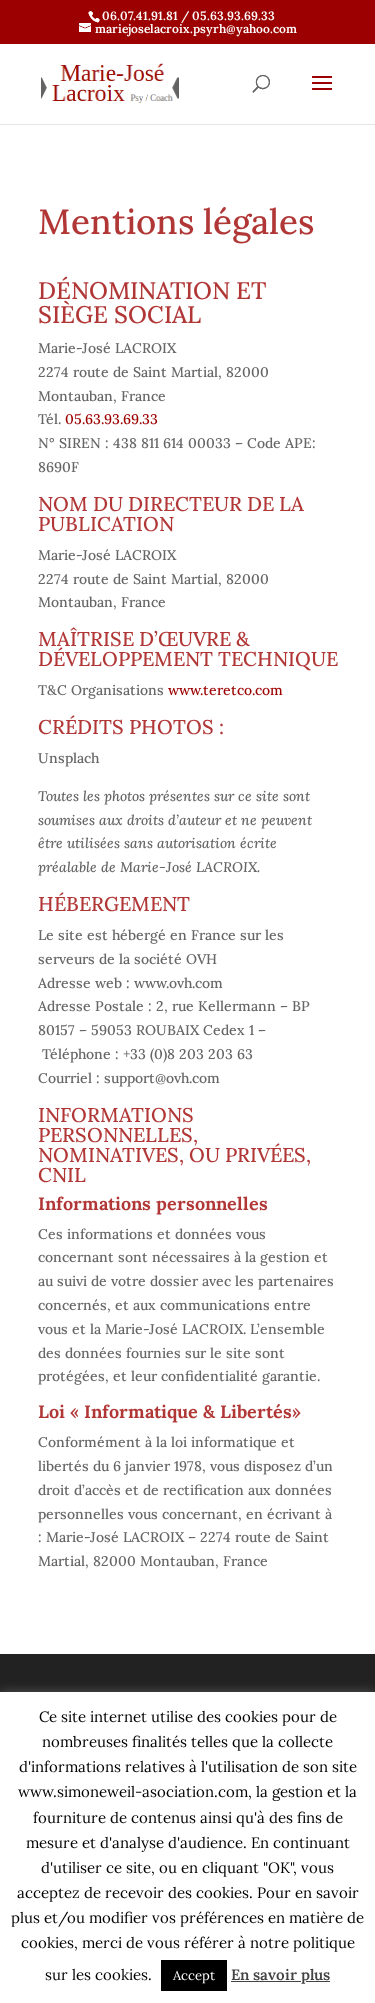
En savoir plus (280, 1974)
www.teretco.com (225, 690)
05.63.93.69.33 (111, 419)
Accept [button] (194, 1975)
